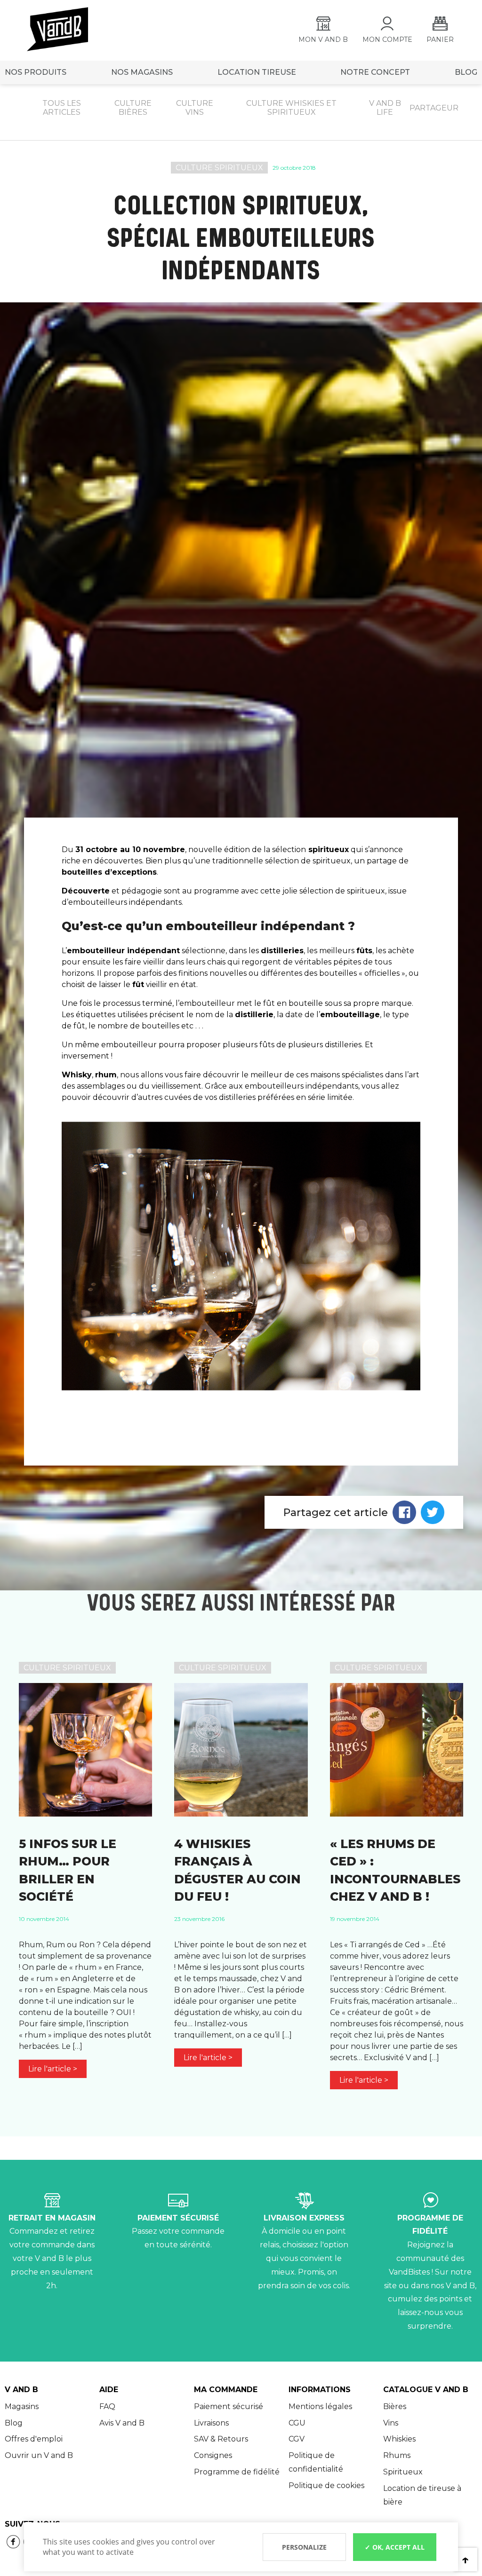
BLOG (466, 72)
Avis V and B (122, 2423)
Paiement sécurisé (229, 2406)
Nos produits (36, 72)
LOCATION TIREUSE (257, 72)
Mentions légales (320, 2406)
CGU (297, 2423)
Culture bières (133, 108)
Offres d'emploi (34, 2439)
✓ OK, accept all (395, 2547)
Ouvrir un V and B (39, 2455)
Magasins (22, 2406)
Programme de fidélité (237, 2472)
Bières (395, 2406)
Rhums (397, 2455)
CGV (297, 2439)
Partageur (434, 108)
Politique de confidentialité (316, 2462)
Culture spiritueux (219, 168)
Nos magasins (142, 72)
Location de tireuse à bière (422, 2495)
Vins (391, 2423)
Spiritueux (403, 2472)
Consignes (213, 2455)
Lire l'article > (53, 2069)
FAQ (107, 2406)
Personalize (304, 2547)
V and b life (385, 108)
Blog (14, 2423)
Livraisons (211, 2423)
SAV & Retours (221, 2439)
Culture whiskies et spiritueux (291, 108)
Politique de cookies (326, 2485)
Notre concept (375, 72)
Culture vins (195, 108)
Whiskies (399, 2439)
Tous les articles (62, 108)
